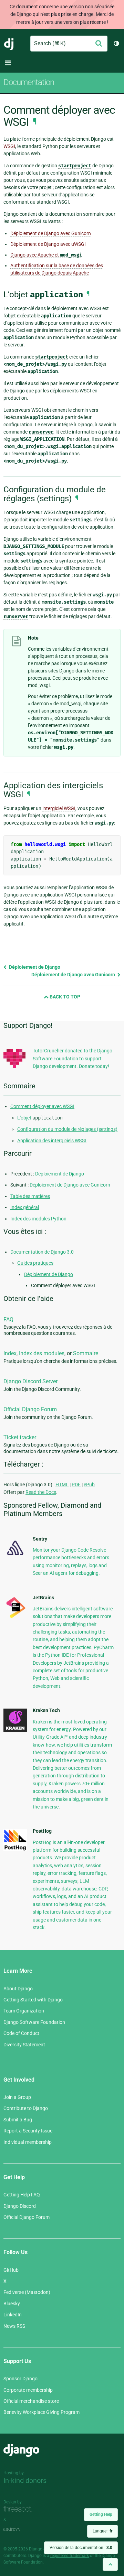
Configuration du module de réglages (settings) (67, 1129)
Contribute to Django (26, 2108)
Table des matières (30, 1196)
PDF (76, 1485)
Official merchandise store (31, 2401)
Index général (25, 1207)
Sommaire (86, 1353)
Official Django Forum (30, 1409)
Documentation (29, 82)
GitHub (11, 2270)
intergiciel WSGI (59, 808)
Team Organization (24, 2011)
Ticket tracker (20, 1437)
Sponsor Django (20, 2379)
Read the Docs (41, 1492)
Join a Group (17, 2097)
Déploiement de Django (34, 967)
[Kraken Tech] (15, 1730)
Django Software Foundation (34, 2022)
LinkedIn (13, 2315)
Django (9, 44)
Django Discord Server (30, 1381)
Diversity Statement (24, 2045)
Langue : (102, 2531)
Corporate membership (28, 2390)
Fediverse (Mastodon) (27, 2292)
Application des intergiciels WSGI (52, 1141)
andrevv (20, 2529)
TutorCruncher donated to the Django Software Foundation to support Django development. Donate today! (73, 1058)
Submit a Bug (18, 2120)
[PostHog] (15, 1849)
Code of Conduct (21, 2033)
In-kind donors (25, 2481)
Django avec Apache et (46, 255)
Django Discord (20, 2206)
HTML (62, 1485)
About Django (18, 1989)
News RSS (14, 2326)
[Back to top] (110, 2564)
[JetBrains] (15, 1618)
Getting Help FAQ (22, 2195)
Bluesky (12, 2304)
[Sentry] (15, 1557)
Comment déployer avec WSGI (42, 1106)
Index (10, 1353)
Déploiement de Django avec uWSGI (48, 244)
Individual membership (28, 2142)
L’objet (40, 1118)
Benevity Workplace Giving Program (42, 2412)
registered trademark (70, 2556)
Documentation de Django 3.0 (42, 1252)
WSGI (9, 146)
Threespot (20, 2510)
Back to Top (64, 997)
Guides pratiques (35, 1263)
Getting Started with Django (33, 2000)
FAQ (8, 1319)
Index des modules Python (38, 1219)
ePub (89, 1485)
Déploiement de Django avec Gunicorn (51, 233)
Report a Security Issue (28, 2131)
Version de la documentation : (81, 2548)
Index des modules (42, 1353)
